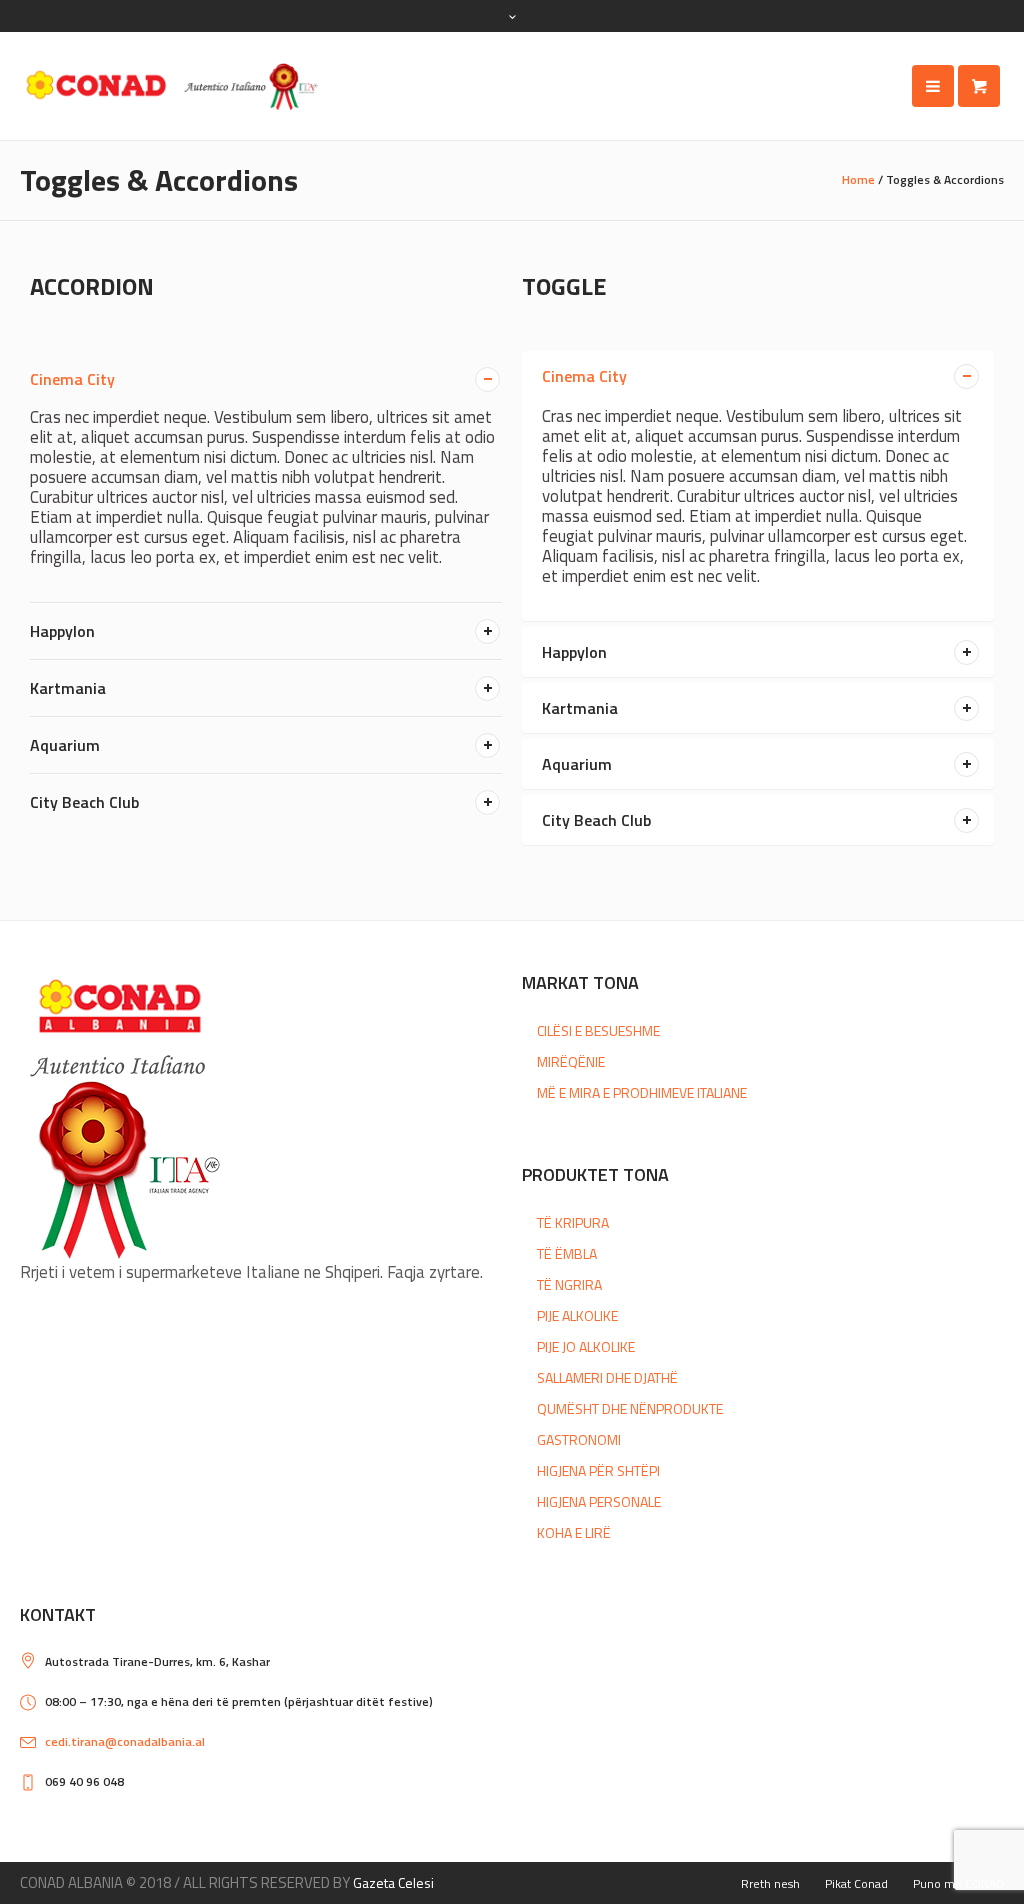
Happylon (62, 631)
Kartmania (68, 688)
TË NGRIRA (569, 1284)
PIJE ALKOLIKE (577, 1315)
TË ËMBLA (567, 1253)
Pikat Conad (856, 1883)
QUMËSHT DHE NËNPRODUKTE (630, 1408)
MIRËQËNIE (571, 1061)
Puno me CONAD (958, 1883)
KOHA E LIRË (574, 1532)
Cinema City (72, 379)
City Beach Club (84, 802)
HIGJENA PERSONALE (599, 1501)
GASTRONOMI (579, 1439)
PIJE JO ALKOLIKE (586, 1346)
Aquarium (65, 745)
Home (858, 179)
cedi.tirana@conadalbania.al (125, 1741)
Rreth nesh (770, 1883)
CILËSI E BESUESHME (598, 1030)
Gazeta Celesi (393, 1882)
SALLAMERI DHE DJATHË (607, 1377)
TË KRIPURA (573, 1222)
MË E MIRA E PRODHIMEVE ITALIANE (642, 1092)
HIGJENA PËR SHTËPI (598, 1470)
